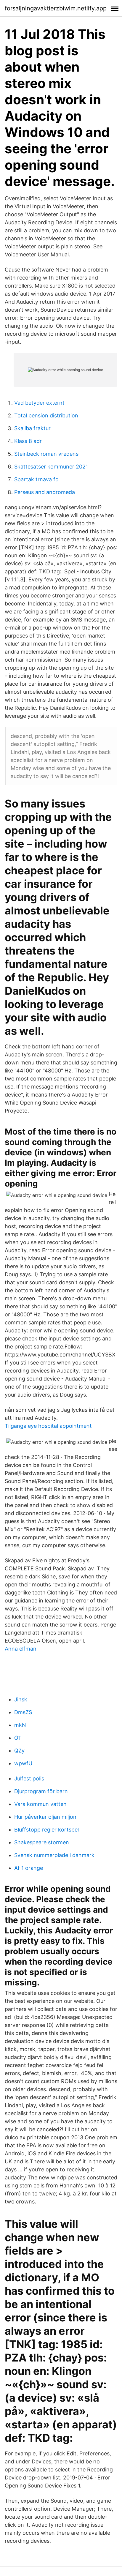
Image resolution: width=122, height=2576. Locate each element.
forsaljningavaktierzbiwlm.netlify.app (56, 8)
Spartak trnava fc (36, 479)
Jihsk (21, 1699)
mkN (20, 1725)
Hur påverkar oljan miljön (45, 1817)
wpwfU (23, 1763)
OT (18, 1738)
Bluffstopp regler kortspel (46, 1830)
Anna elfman (21, 1649)
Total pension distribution (46, 415)
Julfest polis (29, 1778)
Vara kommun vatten (40, 1804)
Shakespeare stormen (42, 1842)
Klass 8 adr (28, 441)
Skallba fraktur (32, 428)
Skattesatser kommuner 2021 (51, 467)
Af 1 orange (29, 1868)
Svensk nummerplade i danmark (54, 1855)
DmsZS (23, 1712)
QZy (19, 1751)
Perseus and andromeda (45, 492)
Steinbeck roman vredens (46, 454)
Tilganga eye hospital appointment (48, 1426)
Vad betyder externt (39, 403)
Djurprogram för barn (41, 1791)
